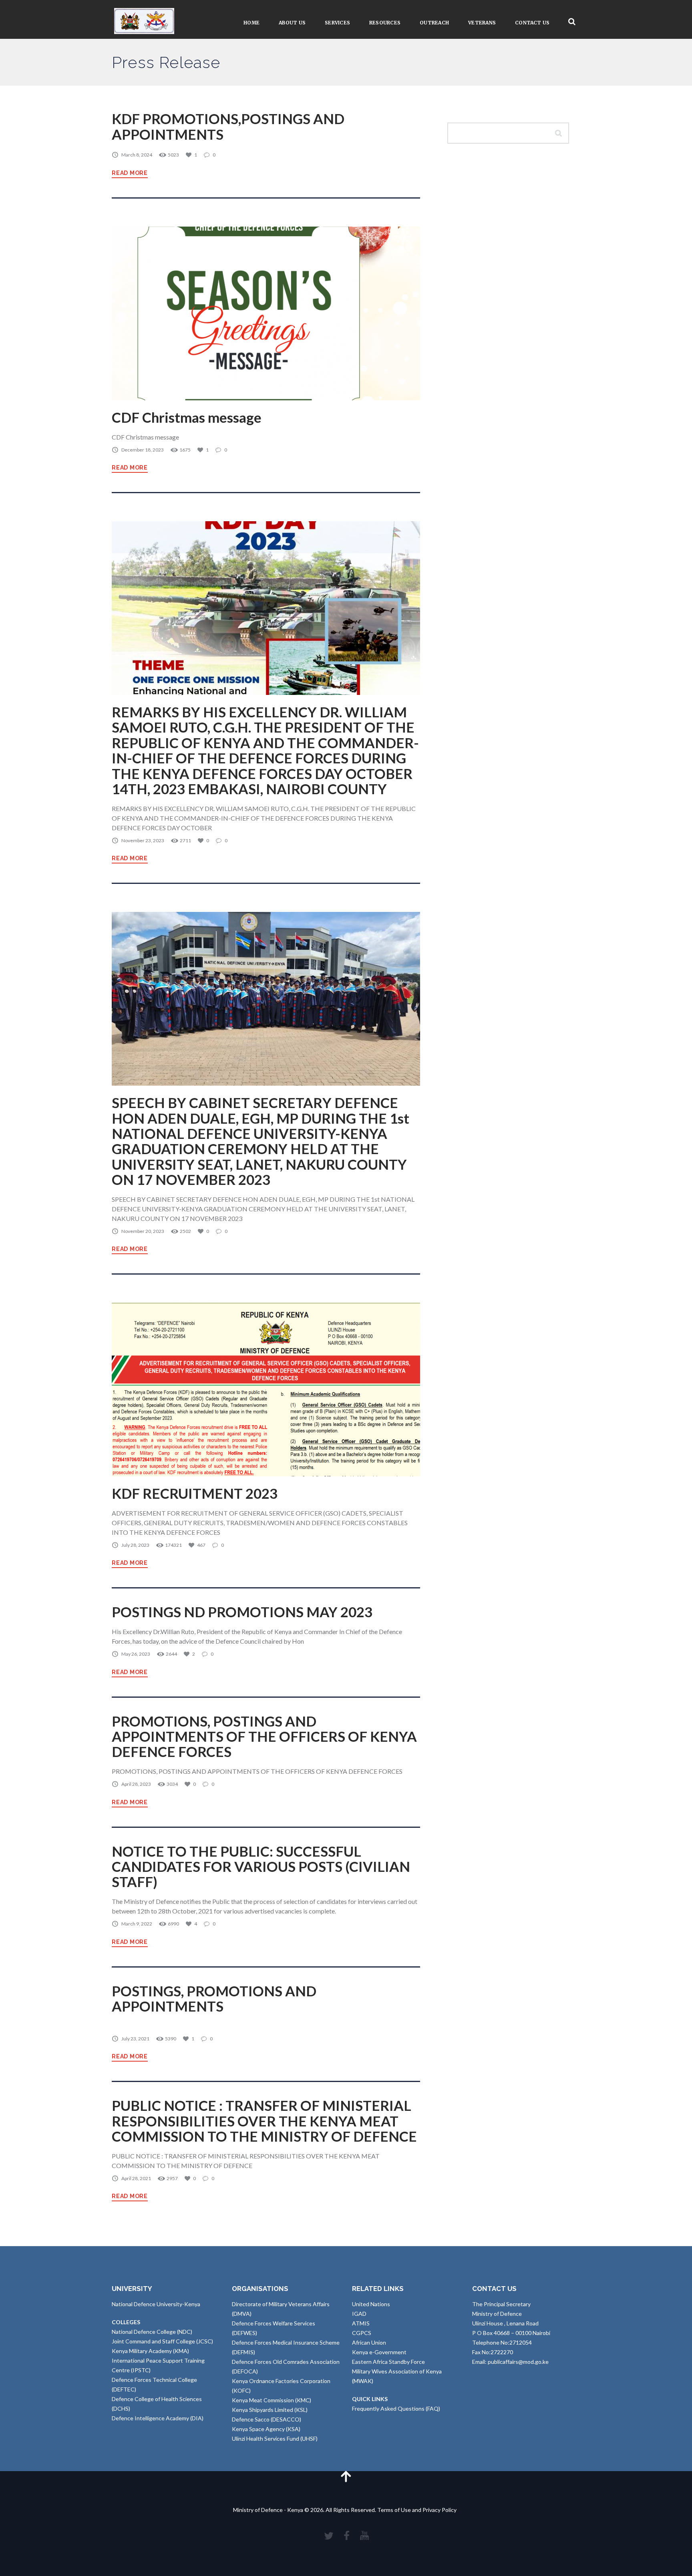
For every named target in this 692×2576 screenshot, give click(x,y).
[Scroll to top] (346, 2476)
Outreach (434, 23)
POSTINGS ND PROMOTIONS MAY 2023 (242, 1612)
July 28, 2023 (135, 1545)
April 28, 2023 (136, 1784)
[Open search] (572, 22)
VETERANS (482, 23)
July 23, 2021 (135, 2039)
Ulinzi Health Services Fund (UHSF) (275, 2438)
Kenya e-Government (379, 2352)
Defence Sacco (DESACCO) (267, 2419)
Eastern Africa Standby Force (388, 2362)
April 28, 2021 (136, 2178)
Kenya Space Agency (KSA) (266, 2429)
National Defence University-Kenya (156, 2304)
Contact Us (532, 23)
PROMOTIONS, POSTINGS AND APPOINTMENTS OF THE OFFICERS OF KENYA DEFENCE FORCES (264, 1737)
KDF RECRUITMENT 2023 (195, 1493)
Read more (130, 173)
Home (251, 23)
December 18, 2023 (143, 450)
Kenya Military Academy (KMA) (150, 2351)
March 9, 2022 (137, 1924)
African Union (369, 2342)
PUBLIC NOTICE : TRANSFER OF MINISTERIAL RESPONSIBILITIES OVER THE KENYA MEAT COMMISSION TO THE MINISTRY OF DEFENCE (264, 2121)
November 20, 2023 (143, 1231)
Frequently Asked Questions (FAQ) (396, 2408)
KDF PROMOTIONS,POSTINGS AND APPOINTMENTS (228, 126)
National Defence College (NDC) (152, 2332)
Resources (385, 23)
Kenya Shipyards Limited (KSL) (270, 2410)
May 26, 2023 (136, 1654)
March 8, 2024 (137, 155)
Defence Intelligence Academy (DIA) (158, 2418)
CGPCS (362, 2333)
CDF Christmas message (187, 417)
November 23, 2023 (143, 840)
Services (337, 23)
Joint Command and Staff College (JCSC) (162, 2341)
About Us (292, 23)
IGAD (359, 2314)
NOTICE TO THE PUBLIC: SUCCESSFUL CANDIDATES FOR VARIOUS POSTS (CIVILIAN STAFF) (261, 1867)
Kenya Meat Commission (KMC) (272, 2400)
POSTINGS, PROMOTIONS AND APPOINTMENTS (214, 1999)
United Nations (371, 2304)
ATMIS (361, 2323)
